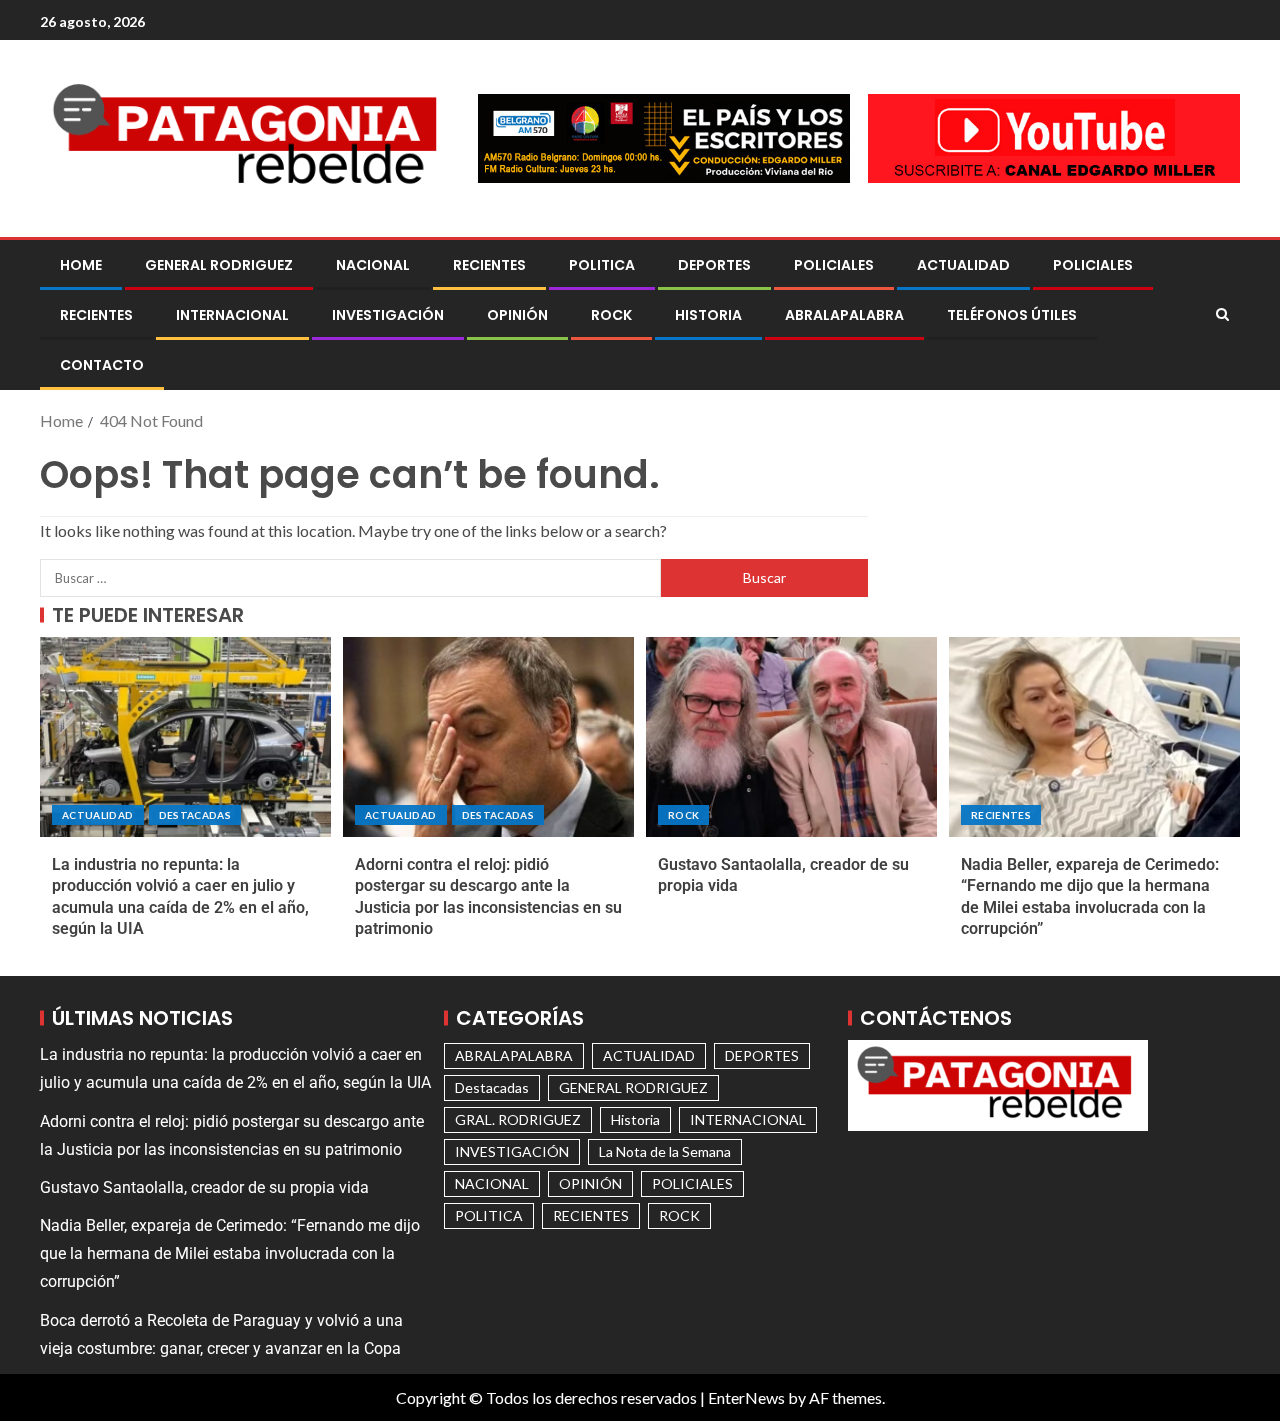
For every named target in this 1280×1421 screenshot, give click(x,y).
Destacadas (195, 815)
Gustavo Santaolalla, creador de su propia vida (204, 1187)
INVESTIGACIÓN (388, 315)
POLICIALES (834, 265)
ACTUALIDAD (963, 265)
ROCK (611, 315)
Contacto (102, 365)
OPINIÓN (517, 315)
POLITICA (602, 265)
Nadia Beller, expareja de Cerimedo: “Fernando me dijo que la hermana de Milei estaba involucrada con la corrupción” (230, 1253)
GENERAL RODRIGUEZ (219, 265)
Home (81, 265)
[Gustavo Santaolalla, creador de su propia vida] (791, 737)
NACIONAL (373, 265)
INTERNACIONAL (232, 315)
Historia (708, 315)
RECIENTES (489, 265)
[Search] (1222, 315)
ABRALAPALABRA (844, 315)
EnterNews (746, 1397)
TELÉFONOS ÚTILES (1012, 315)
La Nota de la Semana (665, 1151)
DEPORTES (714, 265)
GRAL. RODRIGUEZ (518, 1119)
